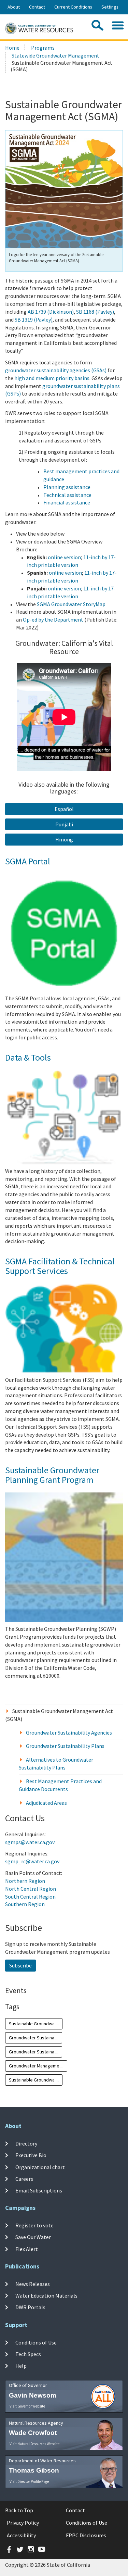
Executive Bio (31, 2155)
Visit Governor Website (27, 2406)
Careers (24, 2179)
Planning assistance (67, 487)
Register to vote (34, 2225)
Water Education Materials (46, 2296)
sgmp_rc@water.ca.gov (32, 1861)
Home (12, 48)
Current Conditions (73, 7)
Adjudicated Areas (46, 1803)
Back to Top (19, 2510)
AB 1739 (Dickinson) (51, 312)
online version (64, 557)
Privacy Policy (23, 2523)
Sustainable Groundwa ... (34, 2024)
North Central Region (31, 1889)
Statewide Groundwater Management (55, 55)
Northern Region (25, 1881)
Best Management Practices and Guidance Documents (60, 1785)
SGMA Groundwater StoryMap (71, 604)
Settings (110, 7)
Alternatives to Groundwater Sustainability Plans (56, 1764)
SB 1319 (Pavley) (34, 320)
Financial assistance (67, 502)
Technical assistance (67, 495)
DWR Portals (30, 2307)
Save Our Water (33, 2237)
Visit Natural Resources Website (34, 2444)
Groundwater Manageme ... (36, 2066)
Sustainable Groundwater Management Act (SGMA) (59, 1715)
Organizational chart (40, 2167)
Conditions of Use (36, 2342)
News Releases (33, 2284)
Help (21, 2366)
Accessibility (21, 2535)
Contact (37, 7)
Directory (26, 2143)
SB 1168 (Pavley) (95, 312)
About (14, 7)
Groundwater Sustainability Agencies (69, 1733)
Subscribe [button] (20, 1965)
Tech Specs (28, 2354)
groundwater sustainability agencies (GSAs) (56, 370)
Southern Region (25, 1904)
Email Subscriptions (39, 2190)
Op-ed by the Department (53, 620)
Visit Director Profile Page (29, 2481)
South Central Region (30, 1897)
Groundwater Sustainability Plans (65, 1746)
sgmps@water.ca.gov (30, 1842)
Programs (43, 48)
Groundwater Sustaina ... (34, 2038)
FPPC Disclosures (86, 2535)
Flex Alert (27, 2249)
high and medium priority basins (52, 378)
